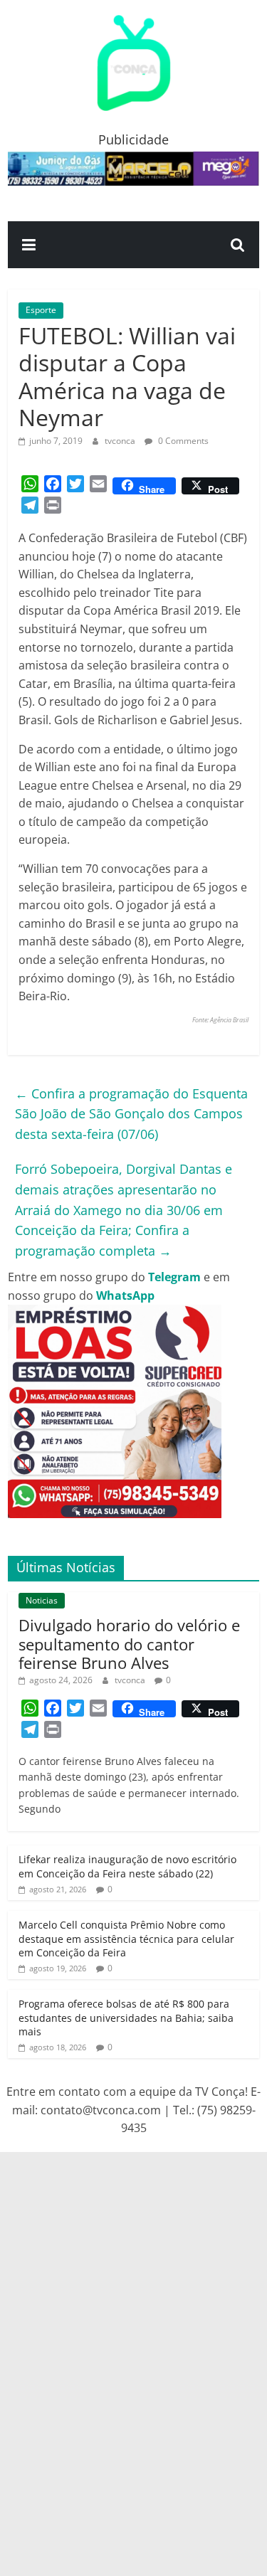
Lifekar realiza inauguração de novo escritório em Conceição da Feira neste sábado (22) (127, 1866)
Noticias (42, 1600)
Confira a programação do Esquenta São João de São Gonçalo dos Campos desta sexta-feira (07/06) (131, 1114)
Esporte (41, 310)
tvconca (121, 441)
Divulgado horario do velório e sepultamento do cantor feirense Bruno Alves (129, 1644)
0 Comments (182, 441)
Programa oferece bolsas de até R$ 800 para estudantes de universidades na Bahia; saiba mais (126, 2018)
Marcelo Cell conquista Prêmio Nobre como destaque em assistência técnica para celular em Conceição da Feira (126, 1939)
